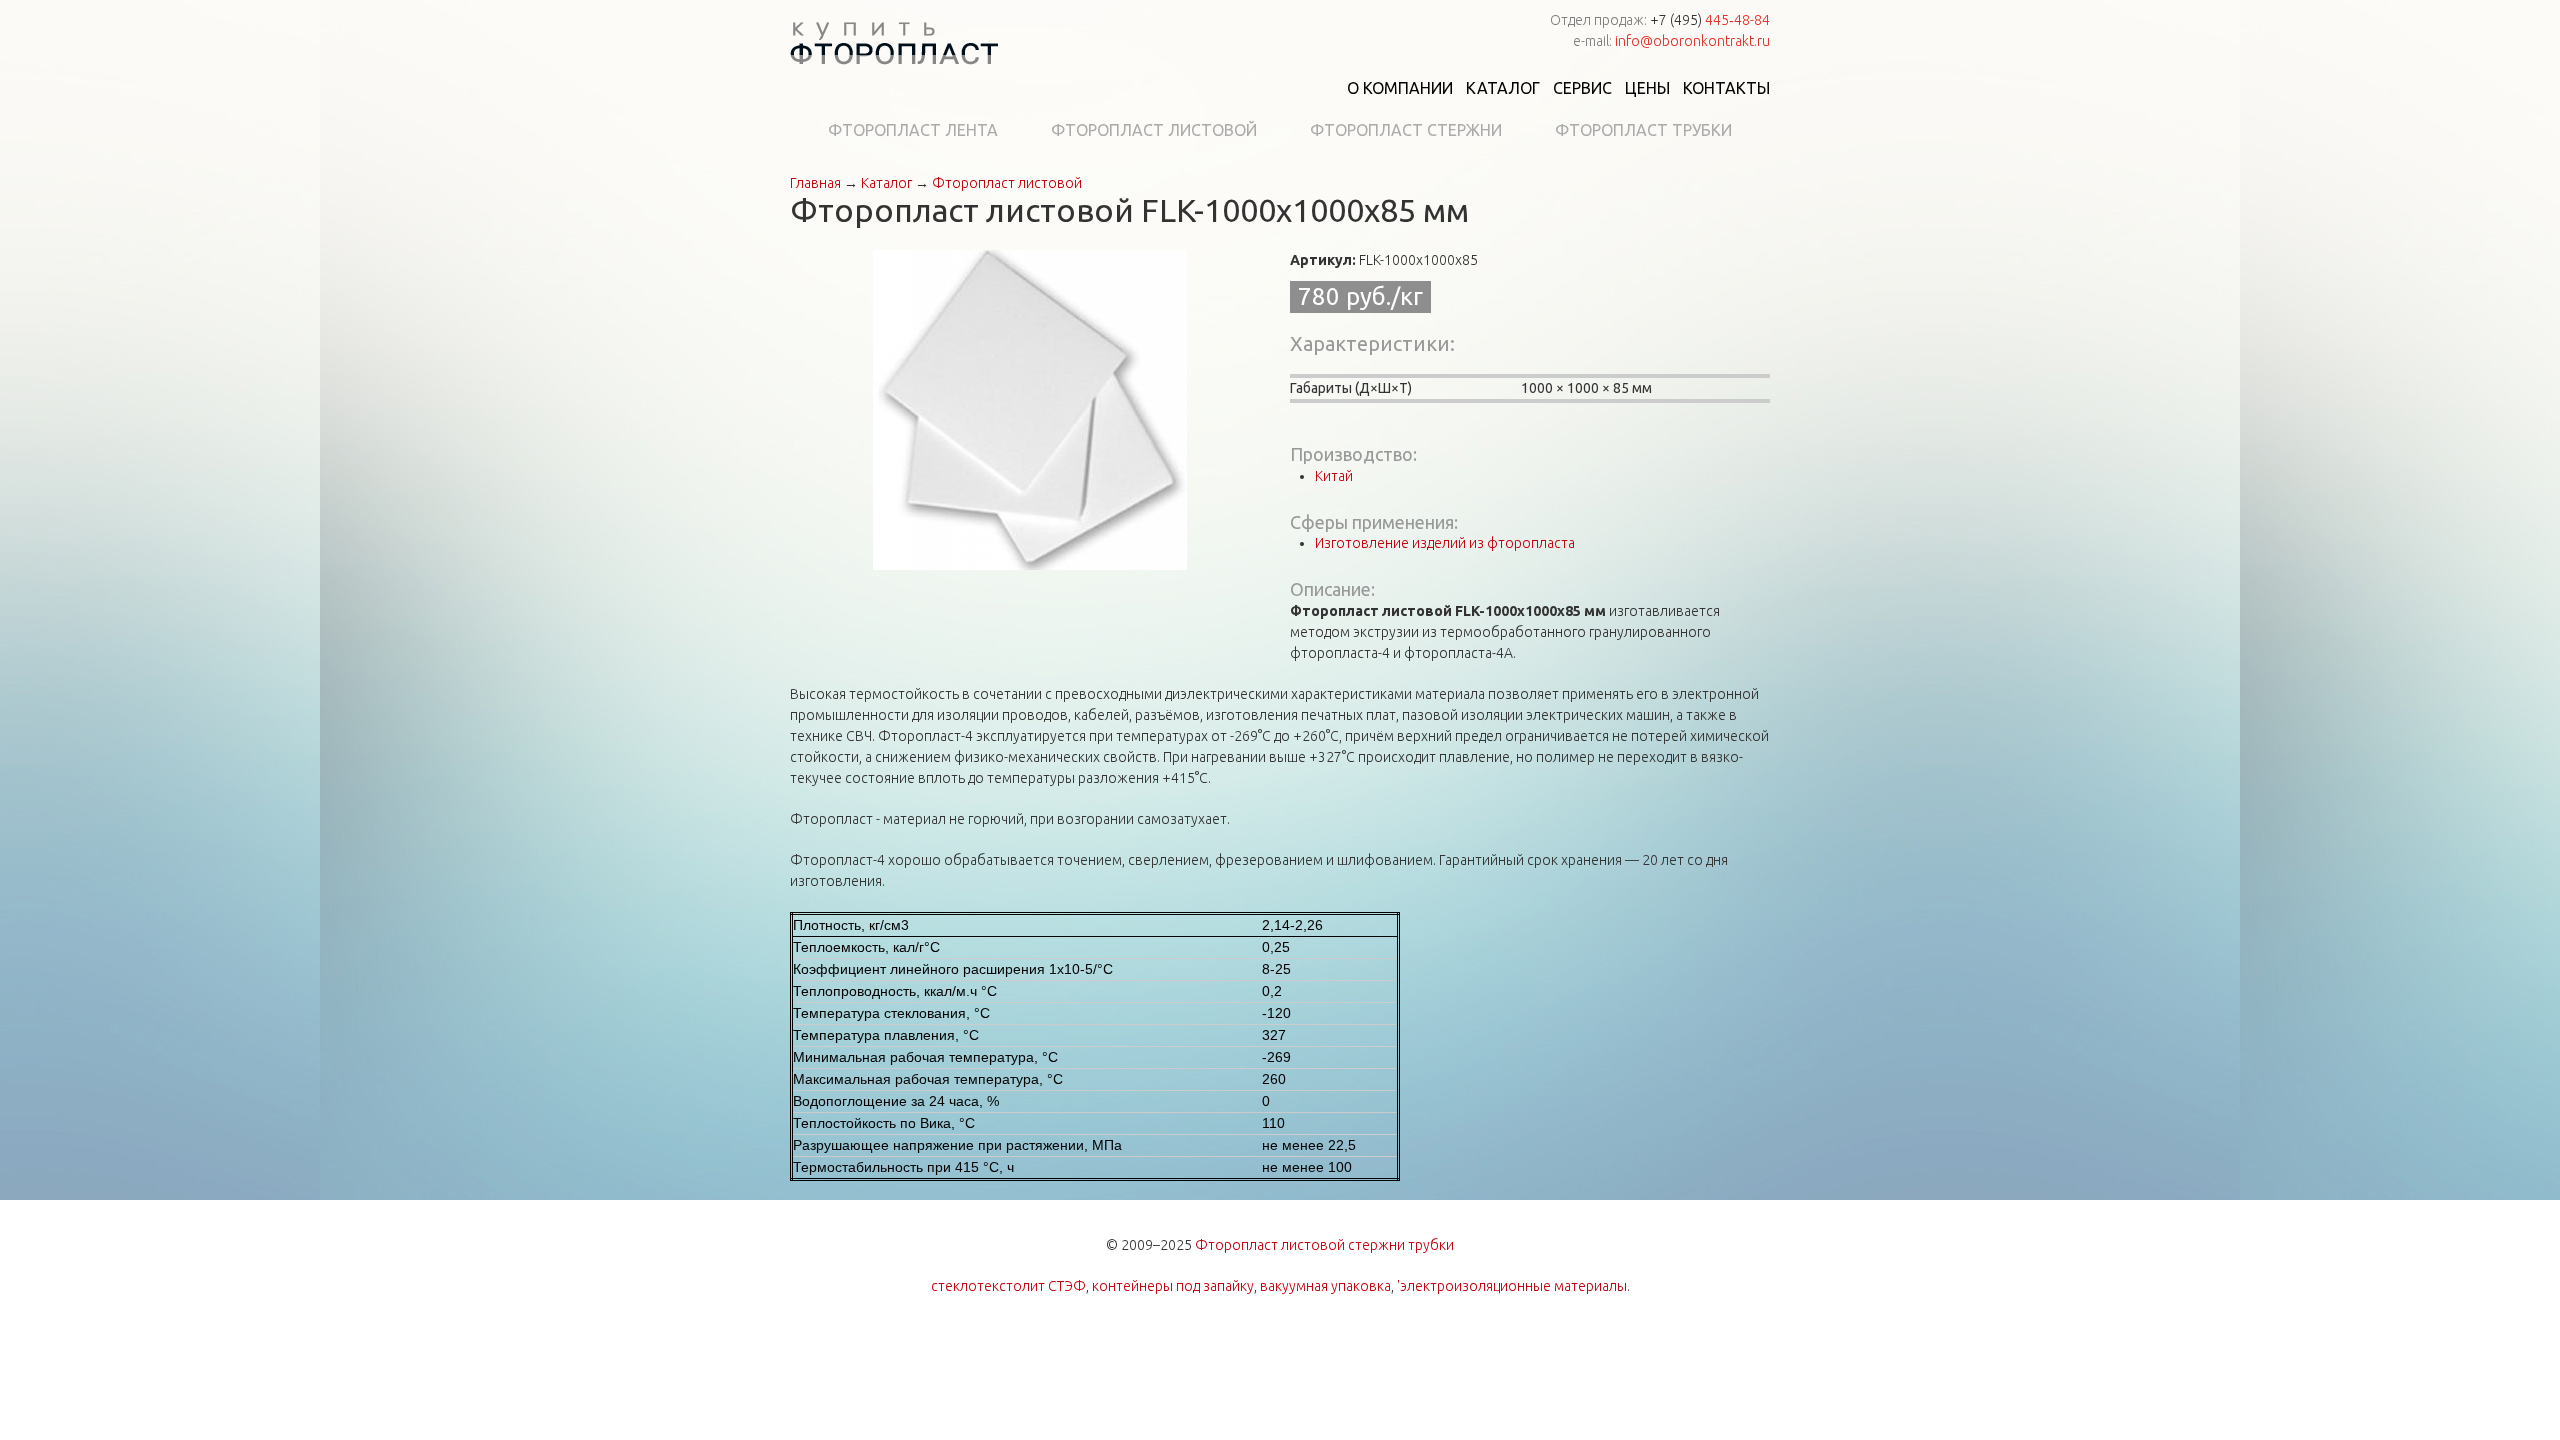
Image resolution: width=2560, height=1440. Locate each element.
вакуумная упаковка (1325, 1286)
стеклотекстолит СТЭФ (1008, 1286)
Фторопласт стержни (1406, 130)
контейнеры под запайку (1173, 1286)
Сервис (1582, 88)
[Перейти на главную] (894, 46)
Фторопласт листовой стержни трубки (1324, 1245)
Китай (1334, 476)
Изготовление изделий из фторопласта (1445, 543)
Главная (815, 183)
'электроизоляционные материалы (1512, 1286)
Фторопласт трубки (1643, 130)
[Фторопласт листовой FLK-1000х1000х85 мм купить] (1030, 409)
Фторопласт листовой (1154, 130)
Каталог (1503, 88)
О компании (1400, 88)
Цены (1647, 88)
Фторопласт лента (913, 130)
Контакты (1726, 88)
